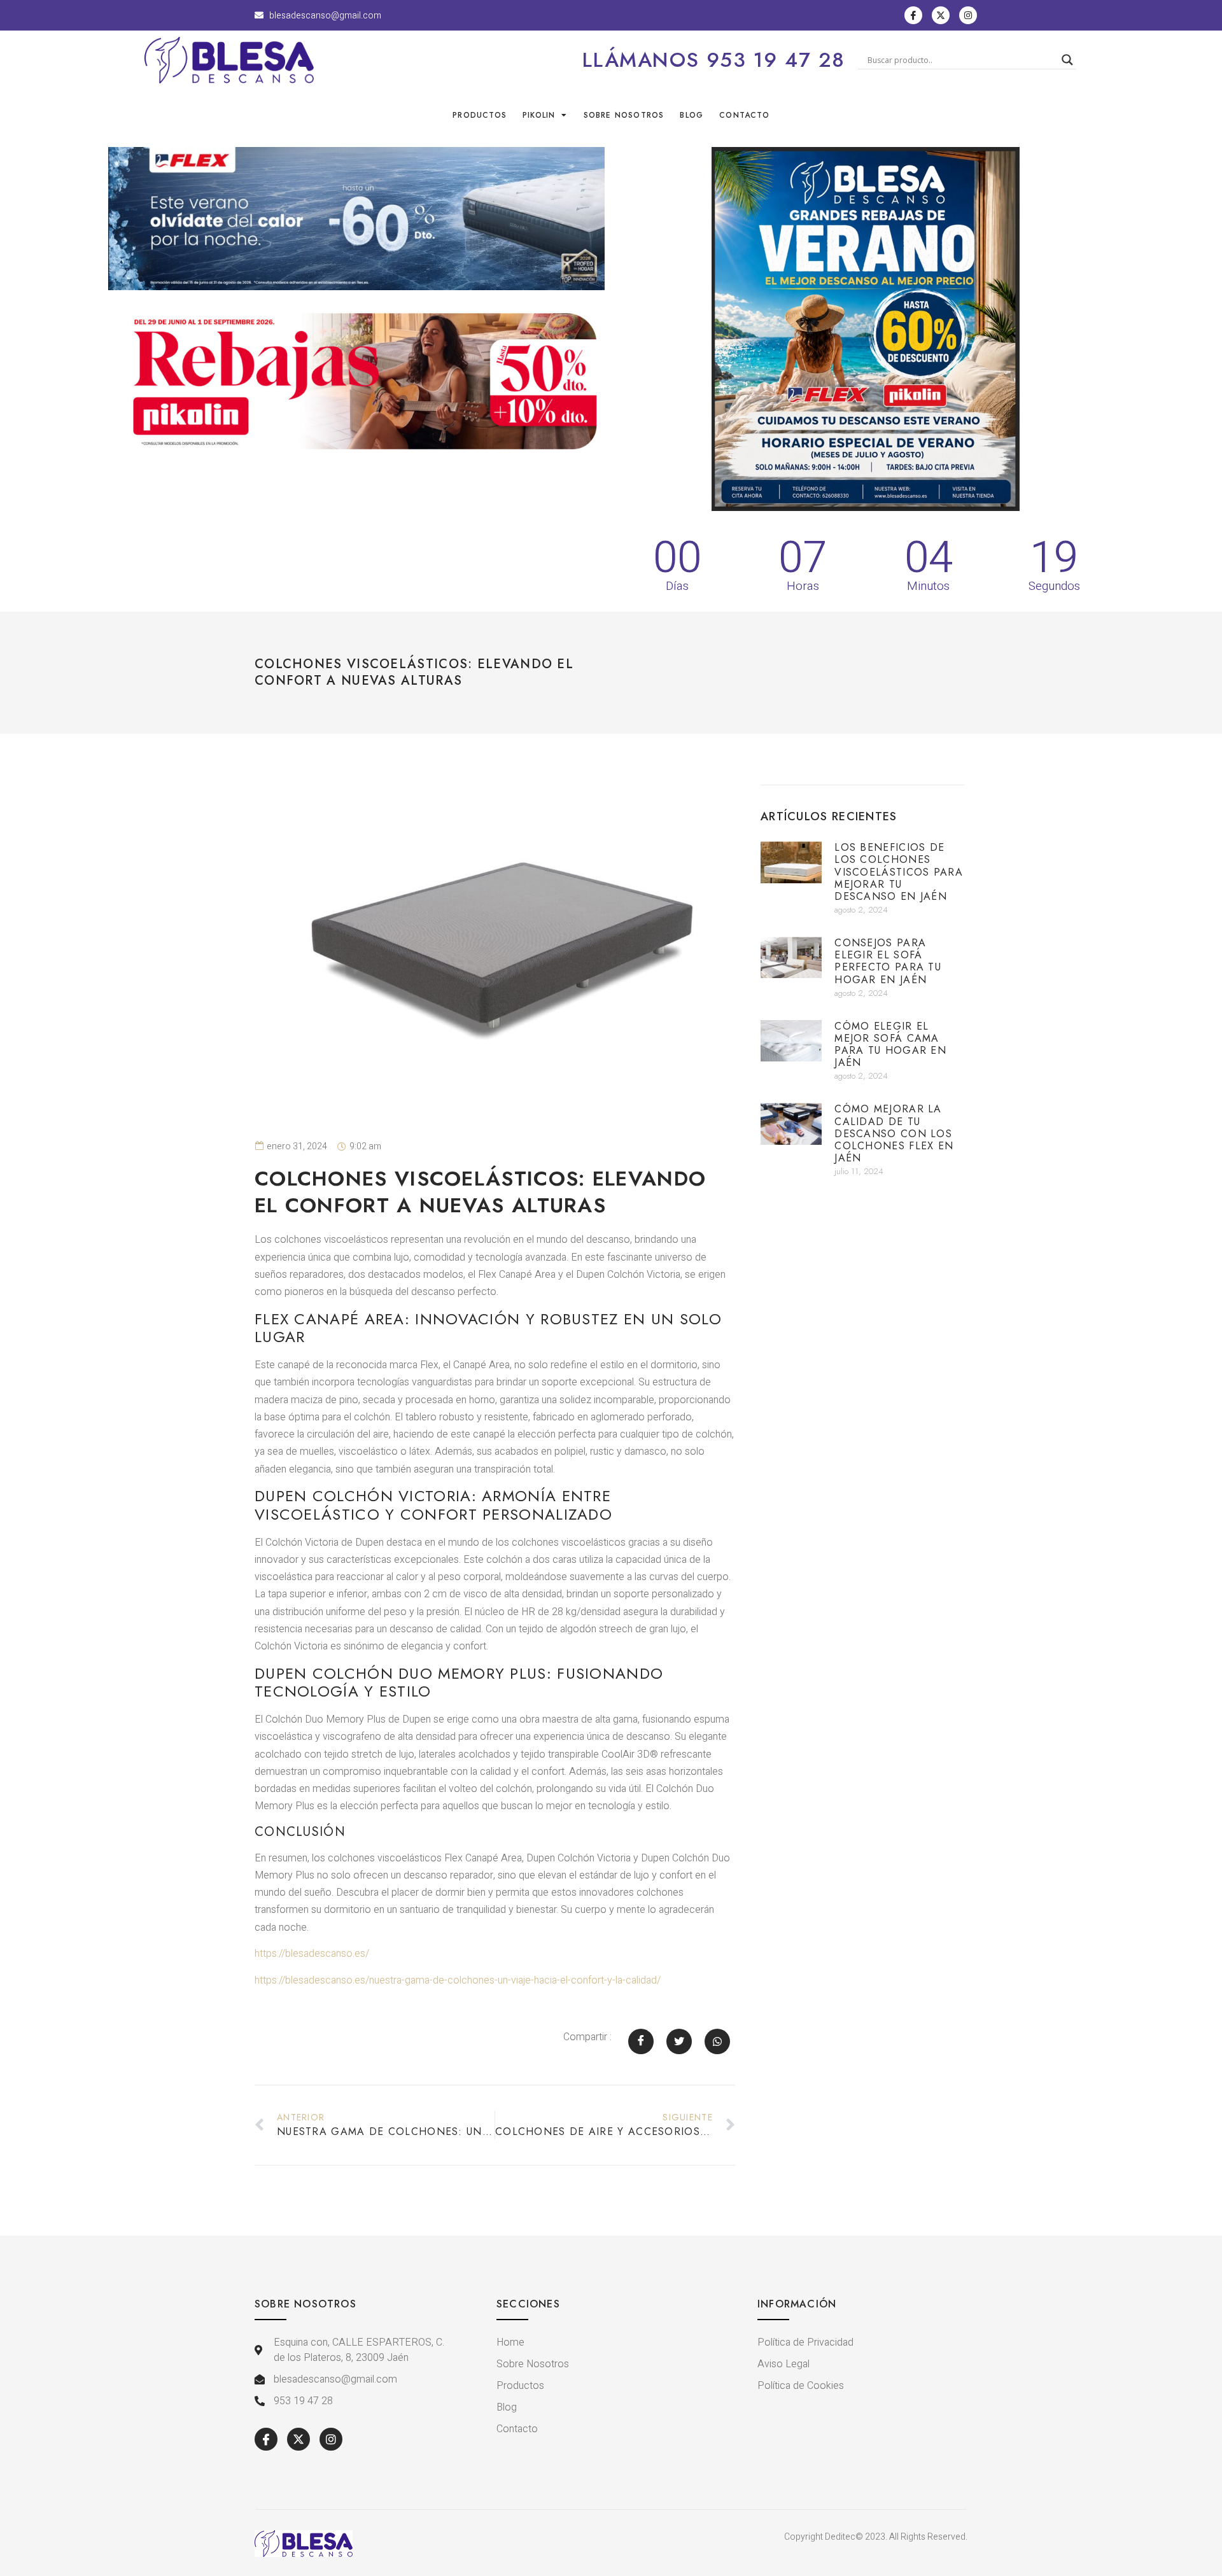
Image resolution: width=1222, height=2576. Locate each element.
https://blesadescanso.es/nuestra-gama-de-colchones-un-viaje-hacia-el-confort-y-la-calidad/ (458, 1980)
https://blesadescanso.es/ (312, 1954)
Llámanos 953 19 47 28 (714, 60)
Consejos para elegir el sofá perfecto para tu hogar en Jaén (888, 961)
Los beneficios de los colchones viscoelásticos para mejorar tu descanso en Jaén (899, 872)
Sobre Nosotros (624, 115)
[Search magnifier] (1067, 60)
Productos (480, 115)
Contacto (744, 115)
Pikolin (539, 115)
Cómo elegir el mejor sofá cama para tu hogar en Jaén (890, 1045)
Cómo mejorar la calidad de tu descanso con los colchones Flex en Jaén (894, 1133)
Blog (692, 115)
